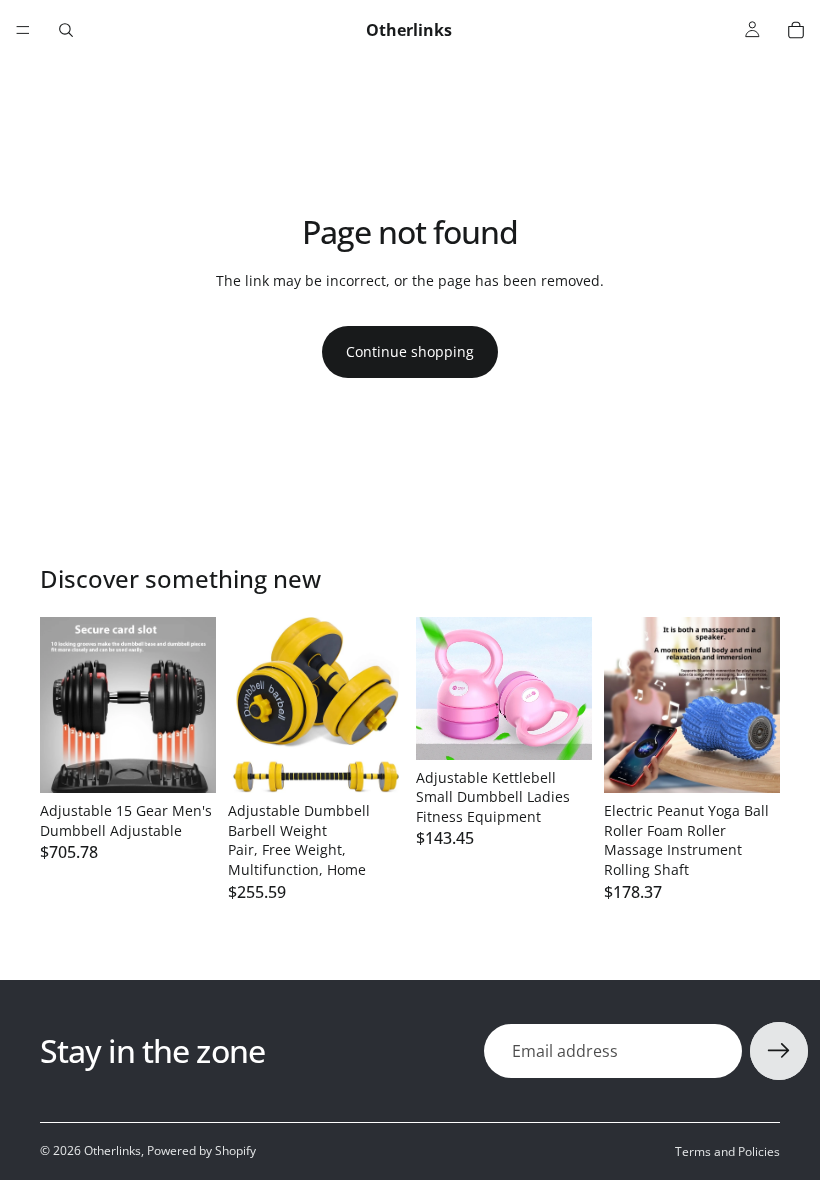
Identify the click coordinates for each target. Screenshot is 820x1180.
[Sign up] (779, 1051)
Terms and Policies (727, 1151)
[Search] (66, 30)
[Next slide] (194, 705)
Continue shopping (410, 351)
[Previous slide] (62, 705)
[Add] (185, 762)
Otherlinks (112, 1150)
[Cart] (796, 30)
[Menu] (23, 30)
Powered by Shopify (201, 1150)
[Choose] (373, 762)
